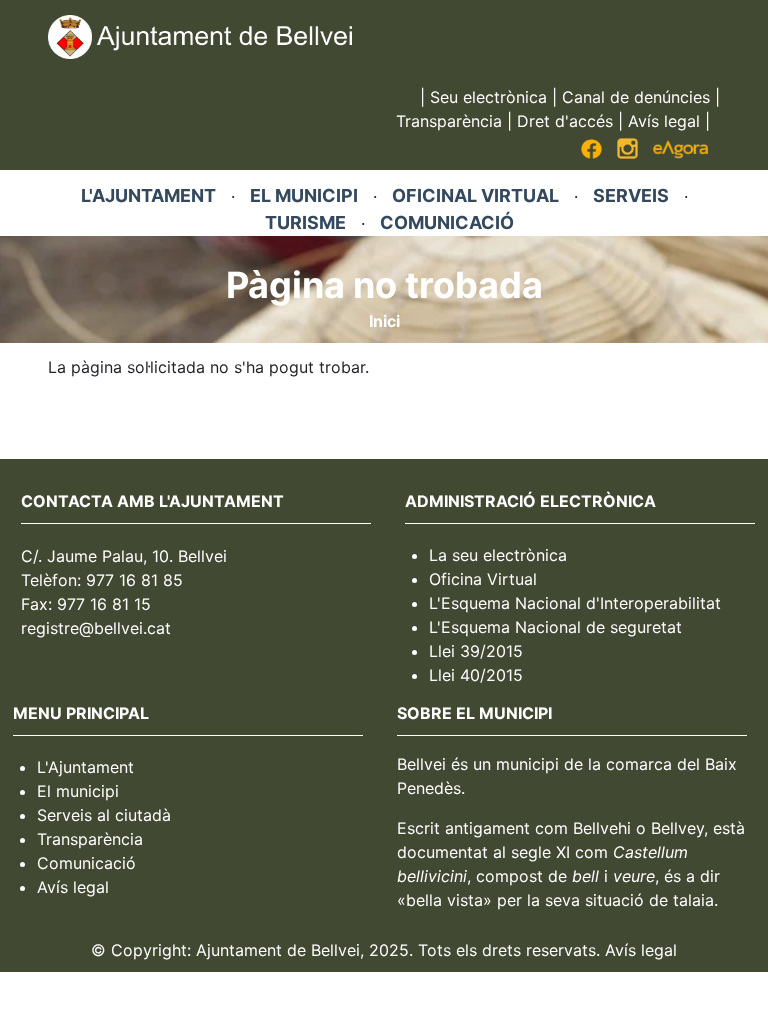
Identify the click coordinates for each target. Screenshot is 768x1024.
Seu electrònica (488, 97)
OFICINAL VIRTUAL (475, 195)
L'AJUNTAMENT (148, 195)
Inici (384, 321)
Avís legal (664, 121)
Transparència (449, 121)
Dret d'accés (565, 121)
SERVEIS (631, 195)
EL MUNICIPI (304, 195)
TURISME (305, 222)
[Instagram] (627, 153)
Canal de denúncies (636, 97)
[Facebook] (591, 153)
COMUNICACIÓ (447, 222)
